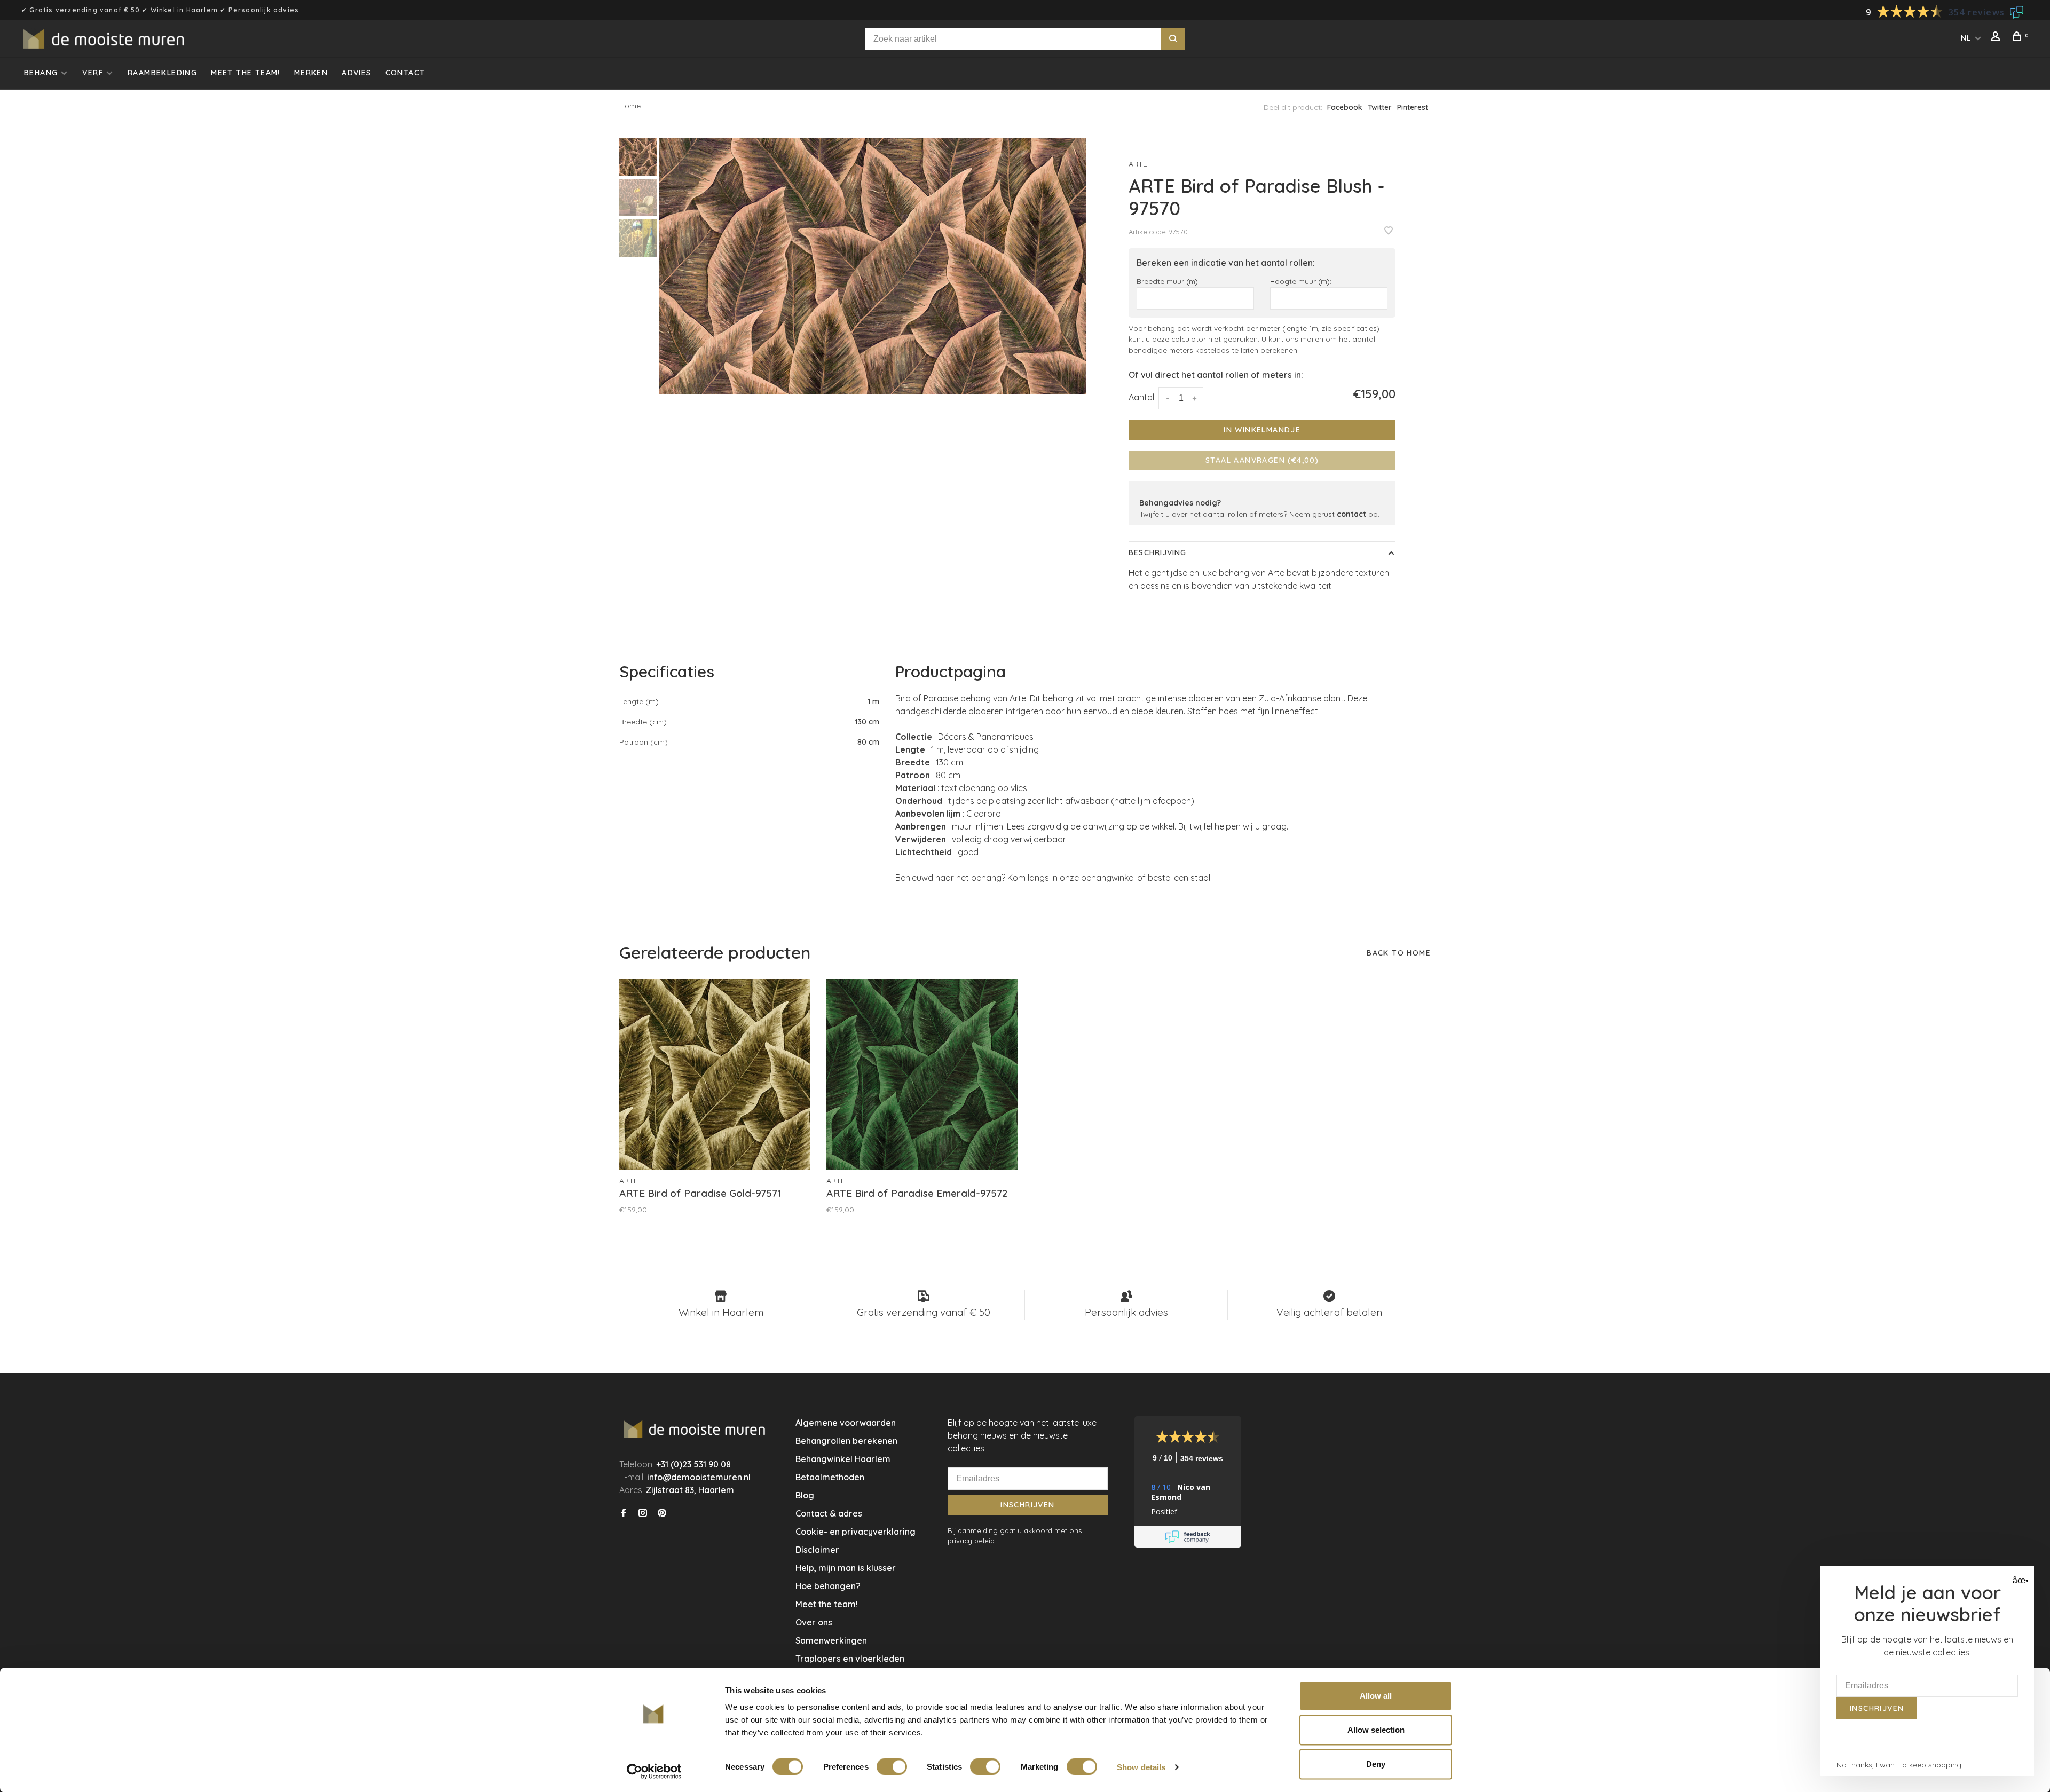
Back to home (1399, 953)
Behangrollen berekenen (846, 1441)
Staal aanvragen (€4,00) (1262, 460)
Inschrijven (1027, 1505)
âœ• (2019, 1580)
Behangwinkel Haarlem (843, 1459)
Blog (805, 1495)
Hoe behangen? (828, 1586)
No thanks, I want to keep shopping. (1900, 1765)
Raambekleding (162, 73)
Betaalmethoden (830, 1477)
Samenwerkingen (831, 1640)
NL (1966, 38)
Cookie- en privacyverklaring (856, 1532)
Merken (311, 73)
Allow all (1376, 1696)
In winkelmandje (1262, 430)
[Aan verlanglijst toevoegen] (1389, 231)
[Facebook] (624, 1513)
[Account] (1997, 38)
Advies (356, 73)
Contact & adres (829, 1513)
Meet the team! (246, 73)
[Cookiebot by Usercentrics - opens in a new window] (654, 1771)
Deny (1376, 1764)
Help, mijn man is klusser (846, 1568)
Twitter (1380, 107)
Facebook (1345, 107)
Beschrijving (1157, 552)
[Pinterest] (662, 1513)
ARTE (1138, 164)
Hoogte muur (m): (1301, 281)
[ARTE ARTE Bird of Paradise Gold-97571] (715, 1075)
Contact (405, 73)
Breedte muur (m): (1168, 281)
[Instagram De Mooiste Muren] (643, 1513)
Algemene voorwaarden (846, 1423)
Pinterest (1413, 107)
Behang (41, 73)
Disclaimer (817, 1550)
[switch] (892, 1766)
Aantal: (1142, 397)
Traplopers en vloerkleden (850, 1659)
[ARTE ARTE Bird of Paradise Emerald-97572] (922, 1075)
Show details (1141, 1767)
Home (630, 106)
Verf (93, 73)
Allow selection (1376, 1730)
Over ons (814, 1622)
